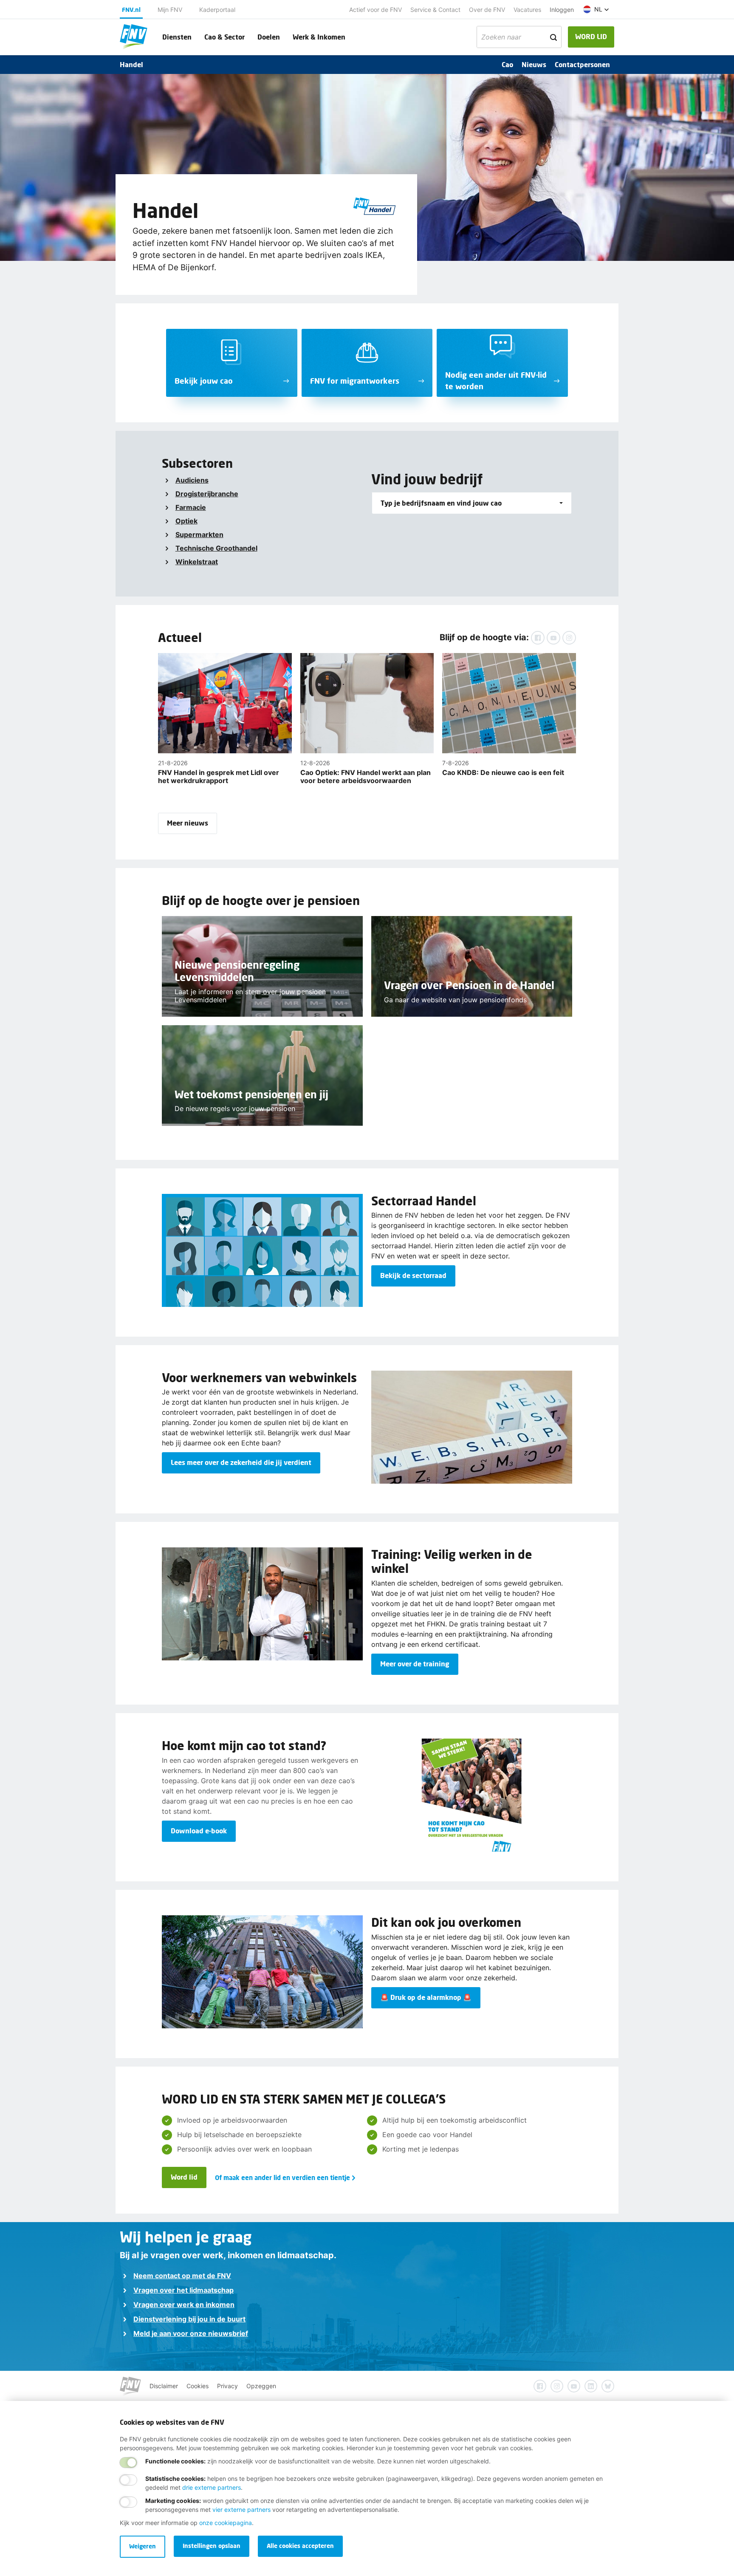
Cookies (198, 2386)
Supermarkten (199, 534)
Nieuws (534, 64)
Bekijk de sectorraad (413, 1275)
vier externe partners (241, 2510)
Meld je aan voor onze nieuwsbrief (191, 2333)
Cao (507, 64)
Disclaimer (164, 2386)
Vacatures (527, 10)
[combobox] (472, 503)
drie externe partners (212, 2487)
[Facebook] (538, 638)
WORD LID (591, 36)
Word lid (184, 2177)
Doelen (269, 37)
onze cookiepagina (226, 2523)
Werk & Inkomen (319, 37)
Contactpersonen (582, 64)
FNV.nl (131, 10)
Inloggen (562, 10)
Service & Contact (435, 10)
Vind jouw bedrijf (427, 479)
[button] (596, 9)
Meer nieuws (188, 823)
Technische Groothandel (216, 548)
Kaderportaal (217, 10)
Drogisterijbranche (207, 494)
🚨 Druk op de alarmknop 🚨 (426, 1997)
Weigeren (143, 2546)
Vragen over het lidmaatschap (183, 2290)
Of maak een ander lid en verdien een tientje (282, 2177)
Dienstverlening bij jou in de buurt (189, 2319)
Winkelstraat (197, 562)
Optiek (186, 521)
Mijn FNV (170, 10)
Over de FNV (487, 10)
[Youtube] (553, 638)
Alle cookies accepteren (300, 2546)
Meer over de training (415, 1664)
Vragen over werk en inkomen (184, 2305)
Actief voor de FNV (375, 10)
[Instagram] (569, 638)
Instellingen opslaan (212, 2546)
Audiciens (192, 480)
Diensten (177, 37)
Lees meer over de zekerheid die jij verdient (241, 1462)
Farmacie (191, 507)
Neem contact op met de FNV (182, 2276)
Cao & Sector (224, 37)
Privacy (227, 2386)
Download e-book (199, 1831)
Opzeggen (261, 2386)
